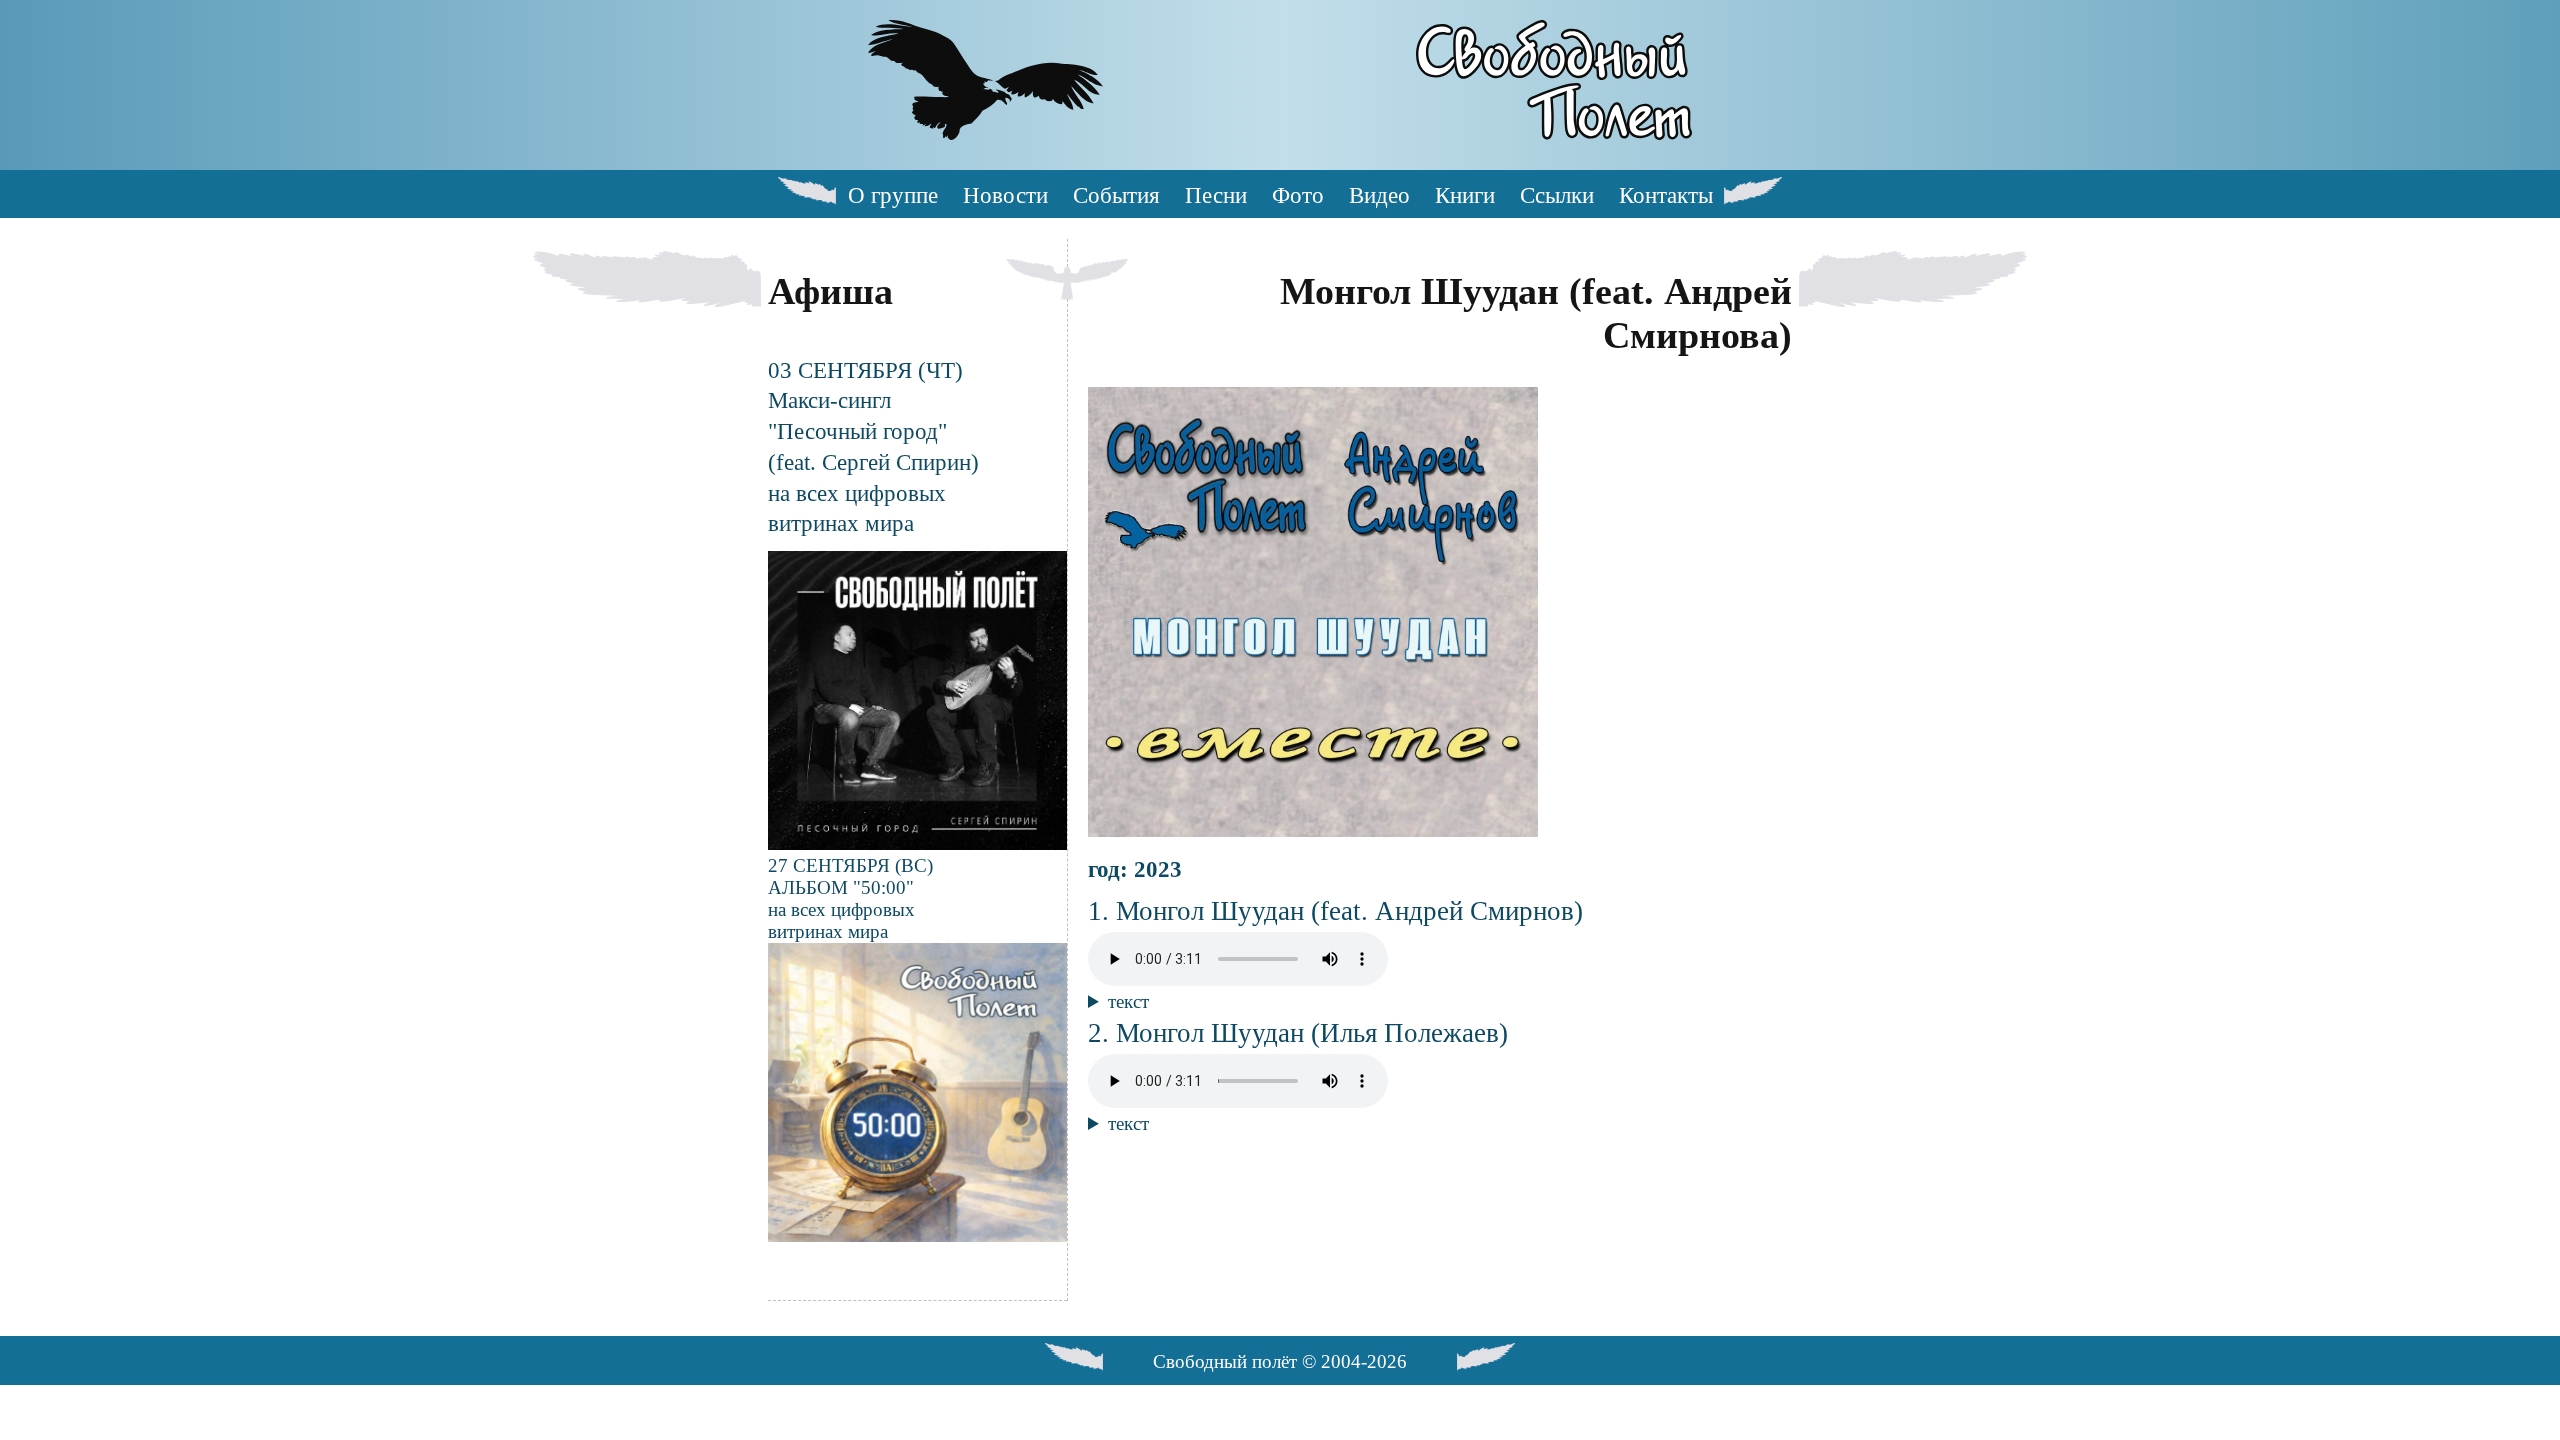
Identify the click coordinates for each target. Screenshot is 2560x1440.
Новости (1005, 195)
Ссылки (1557, 195)
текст (1128, 1001)
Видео (1379, 195)
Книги (1465, 195)
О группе (893, 195)
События (1116, 195)
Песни (1216, 195)
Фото (1298, 195)
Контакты (1666, 195)
